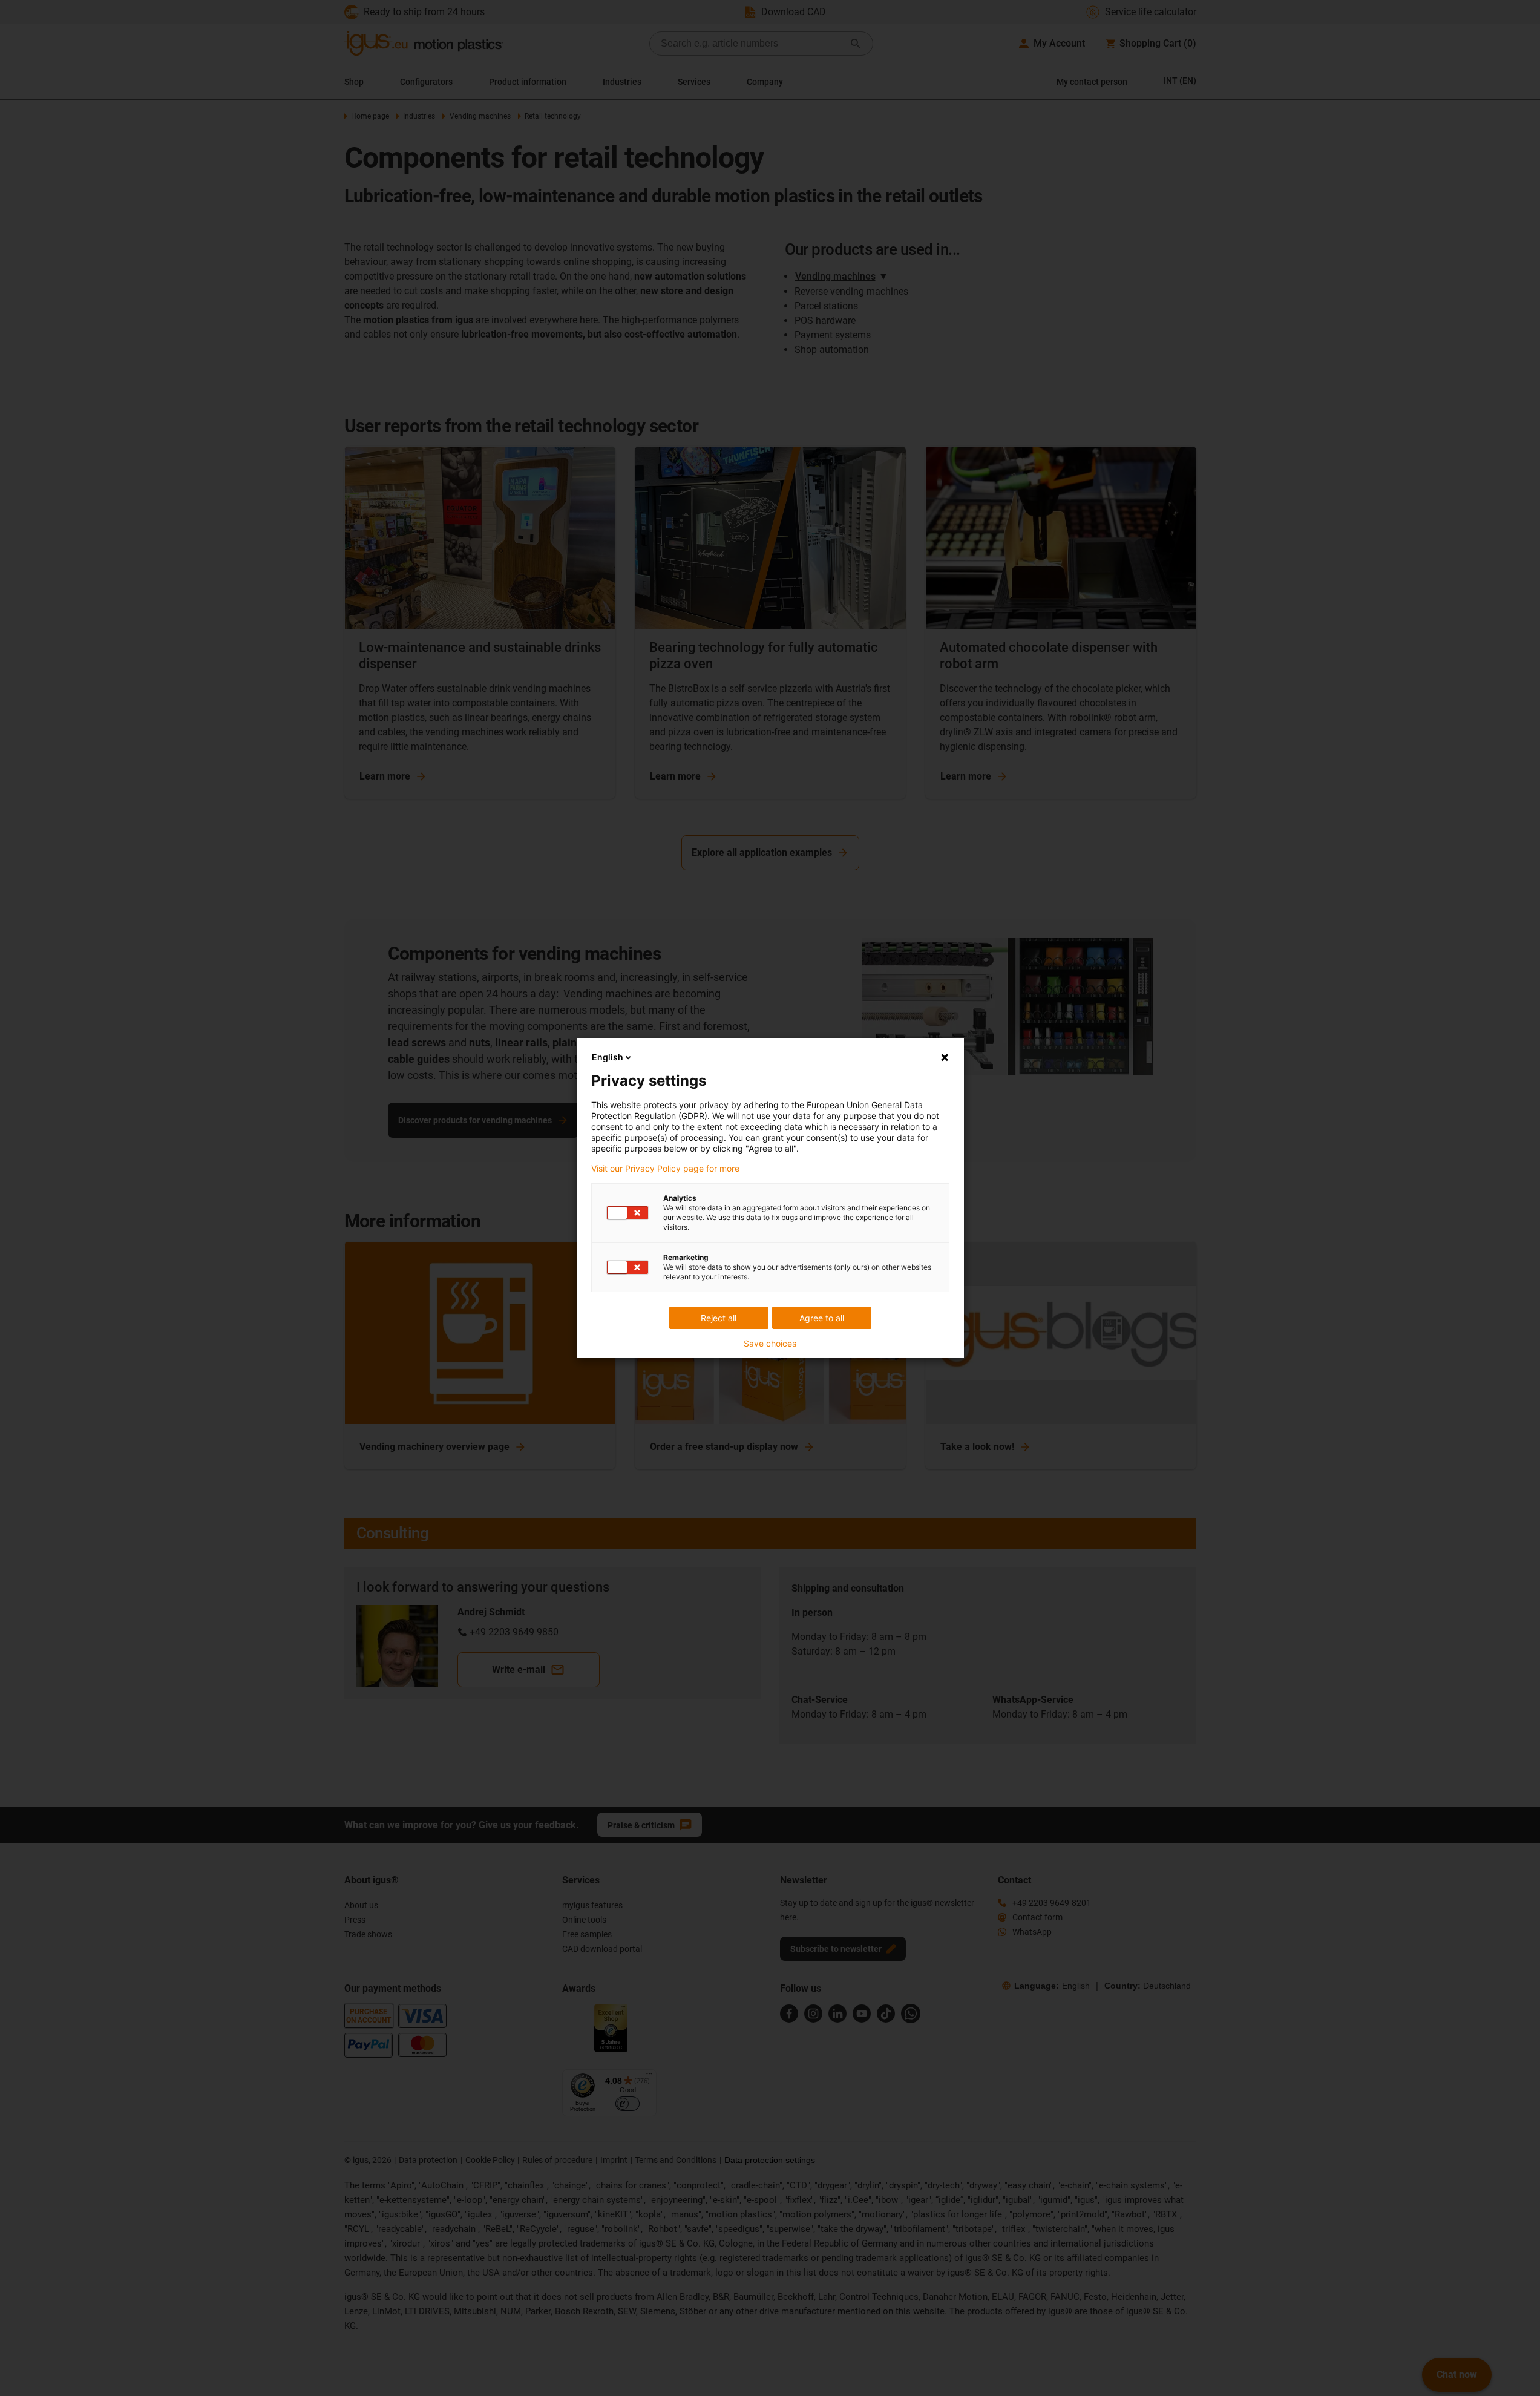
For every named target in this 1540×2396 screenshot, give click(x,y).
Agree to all (822, 1318)
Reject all (719, 1318)
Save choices (770, 1344)
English (608, 1057)
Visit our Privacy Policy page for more (665, 1169)
